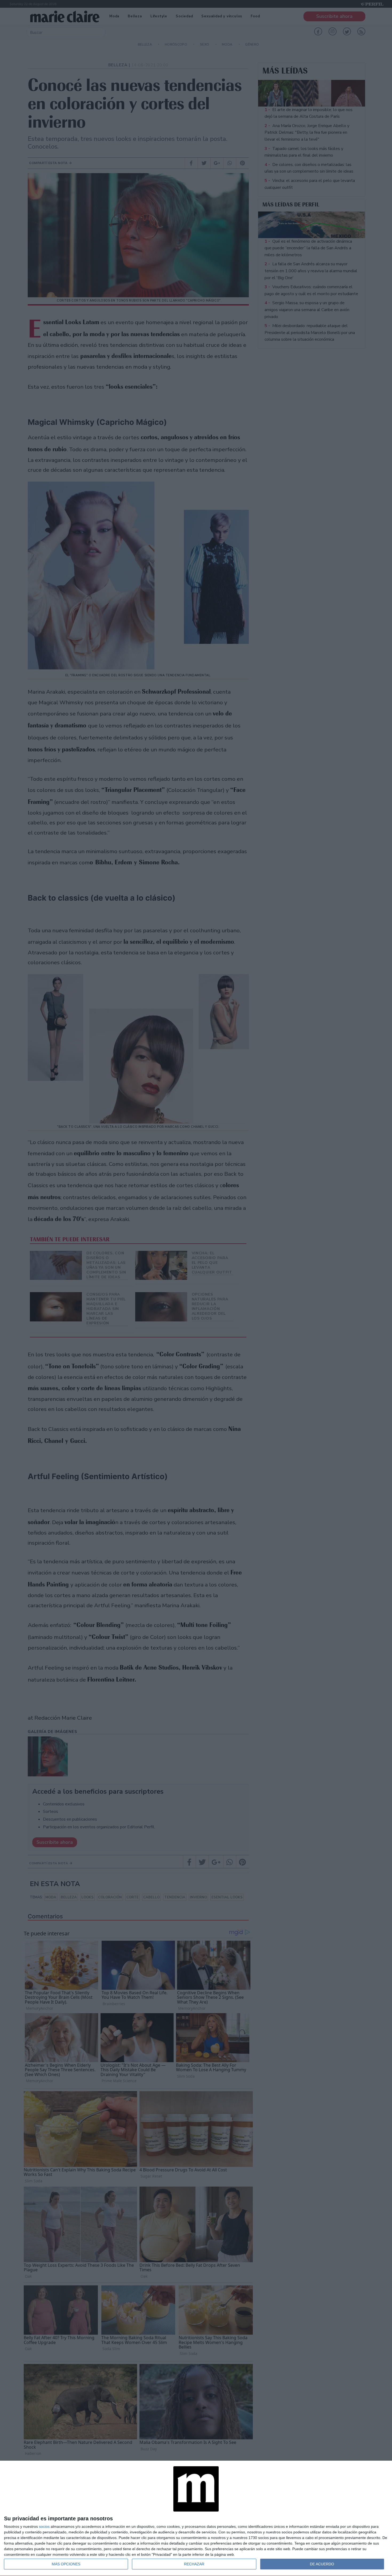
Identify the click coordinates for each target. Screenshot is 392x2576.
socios (44, 2526)
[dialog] (196, 2518)
